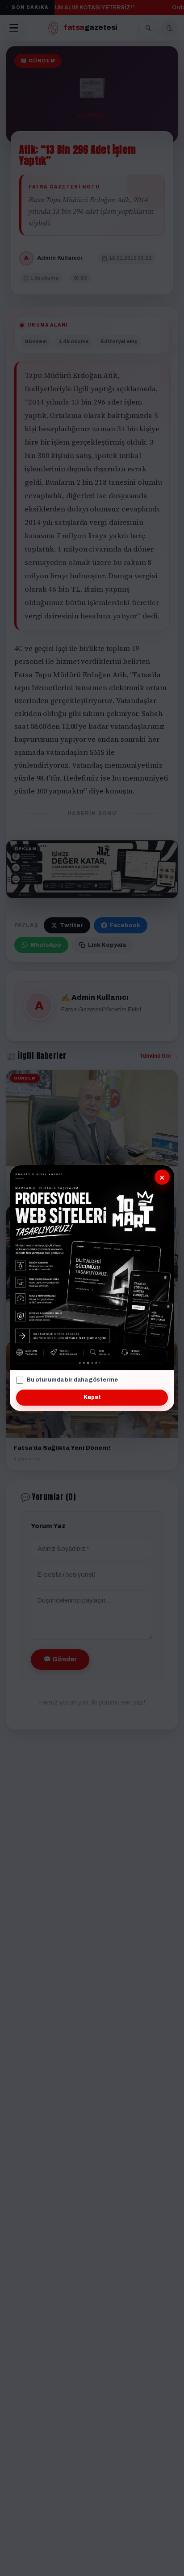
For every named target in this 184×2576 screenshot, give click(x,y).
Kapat (92, 1397)
